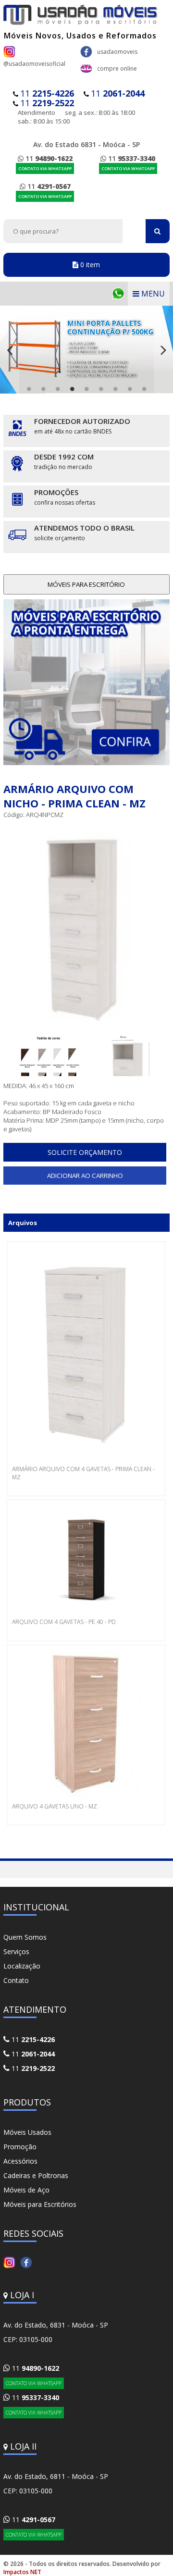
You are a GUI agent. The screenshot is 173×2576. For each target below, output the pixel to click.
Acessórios (20, 2161)
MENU (152, 294)
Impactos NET (22, 2572)
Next (163, 350)
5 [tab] (86, 389)
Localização (22, 1966)
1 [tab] (29, 389)
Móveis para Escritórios (40, 2204)
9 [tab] (144, 389)
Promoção (20, 2147)
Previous (10, 350)
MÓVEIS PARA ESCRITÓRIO (86, 584)
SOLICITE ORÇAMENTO (85, 1152)
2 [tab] (43, 389)
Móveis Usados (27, 2132)
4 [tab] (72, 389)
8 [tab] (130, 389)
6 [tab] (101, 389)
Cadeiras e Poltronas (36, 2175)
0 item (89, 265)
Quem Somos (25, 1937)
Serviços (16, 1951)
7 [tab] (115, 389)
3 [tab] (58, 389)
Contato (16, 1980)
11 (47, 93)
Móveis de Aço (26, 2190)
